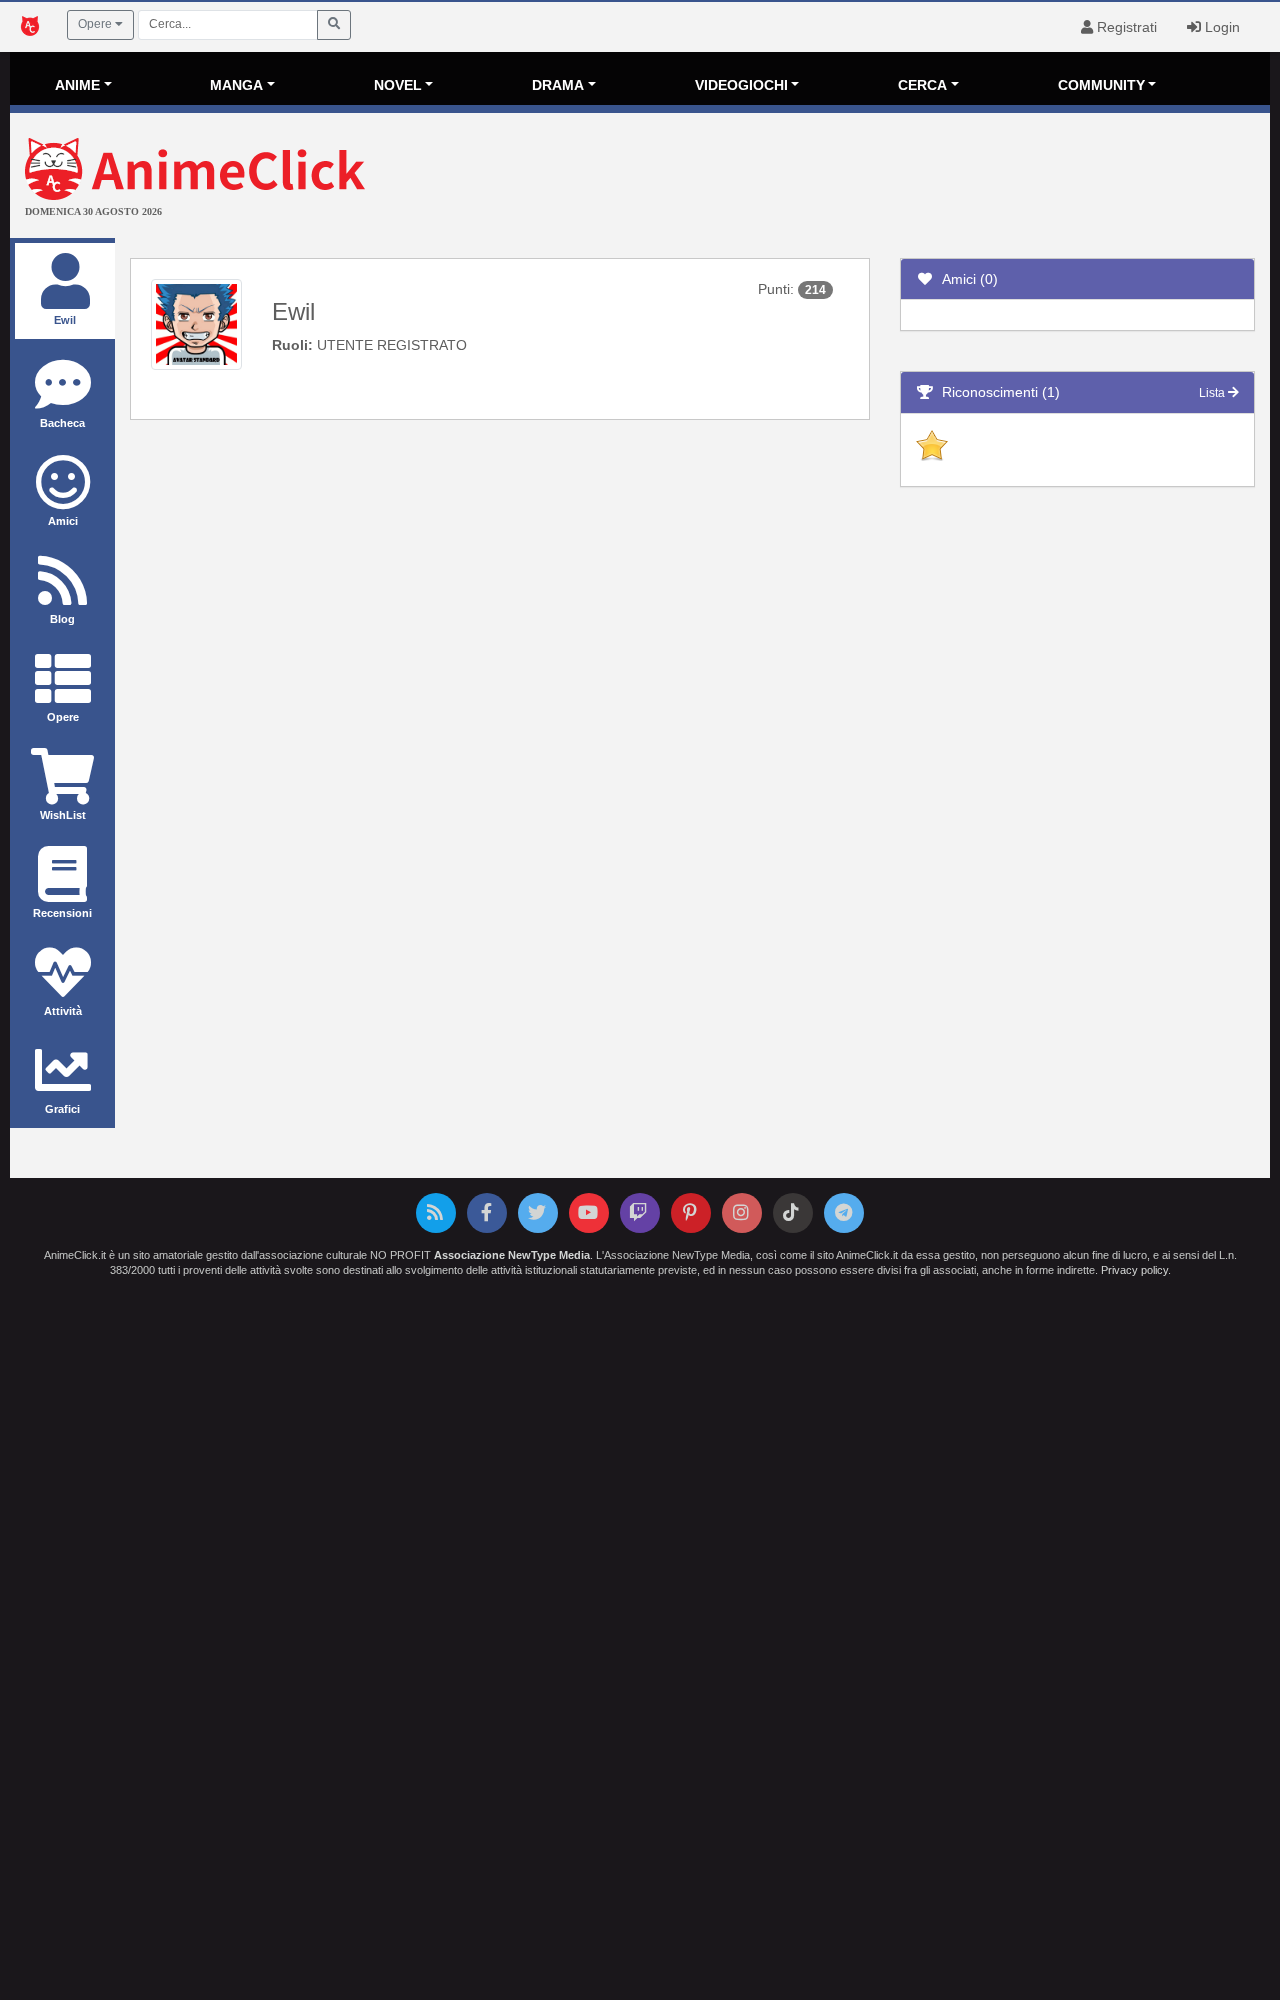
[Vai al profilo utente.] (196, 323)
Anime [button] (77, 85)
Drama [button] (558, 85)
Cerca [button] (922, 85)
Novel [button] (398, 85)
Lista (1213, 393)
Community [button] (1101, 85)
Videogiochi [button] (741, 85)
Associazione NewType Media (512, 1255)
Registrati (1125, 27)
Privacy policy (1134, 1270)
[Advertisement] (850, 178)
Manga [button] (236, 85)
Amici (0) (966, 279)
